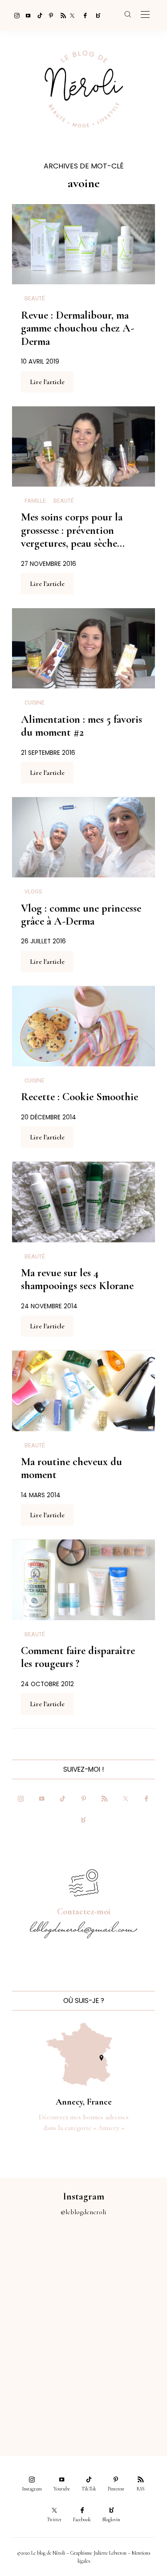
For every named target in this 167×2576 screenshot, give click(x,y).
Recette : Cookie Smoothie (79, 1097)
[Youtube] (26, 15)
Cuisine (35, 703)
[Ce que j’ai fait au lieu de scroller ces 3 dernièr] (42, 2260)
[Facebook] (84, 15)
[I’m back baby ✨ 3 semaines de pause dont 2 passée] (42, 2307)
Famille (35, 501)
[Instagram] (14, 15)
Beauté (35, 299)
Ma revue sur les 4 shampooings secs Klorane (77, 1279)
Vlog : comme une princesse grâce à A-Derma (81, 915)
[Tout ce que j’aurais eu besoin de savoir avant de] (42, 2401)
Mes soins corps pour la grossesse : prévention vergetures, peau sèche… (73, 530)
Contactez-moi (84, 1912)
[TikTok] (37, 15)
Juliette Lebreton (110, 2553)
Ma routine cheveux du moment (71, 1468)
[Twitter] (72, 15)
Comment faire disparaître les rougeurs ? (78, 1657)
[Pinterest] (49, 15)
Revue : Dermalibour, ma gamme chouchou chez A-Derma (77, 328)
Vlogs (33, 892)
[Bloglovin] (95, 15)
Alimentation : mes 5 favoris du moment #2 (81, 726)
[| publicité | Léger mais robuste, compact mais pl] (42, 2354)
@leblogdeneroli (83, 2212)
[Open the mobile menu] (145, 15)
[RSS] (61, 15)
